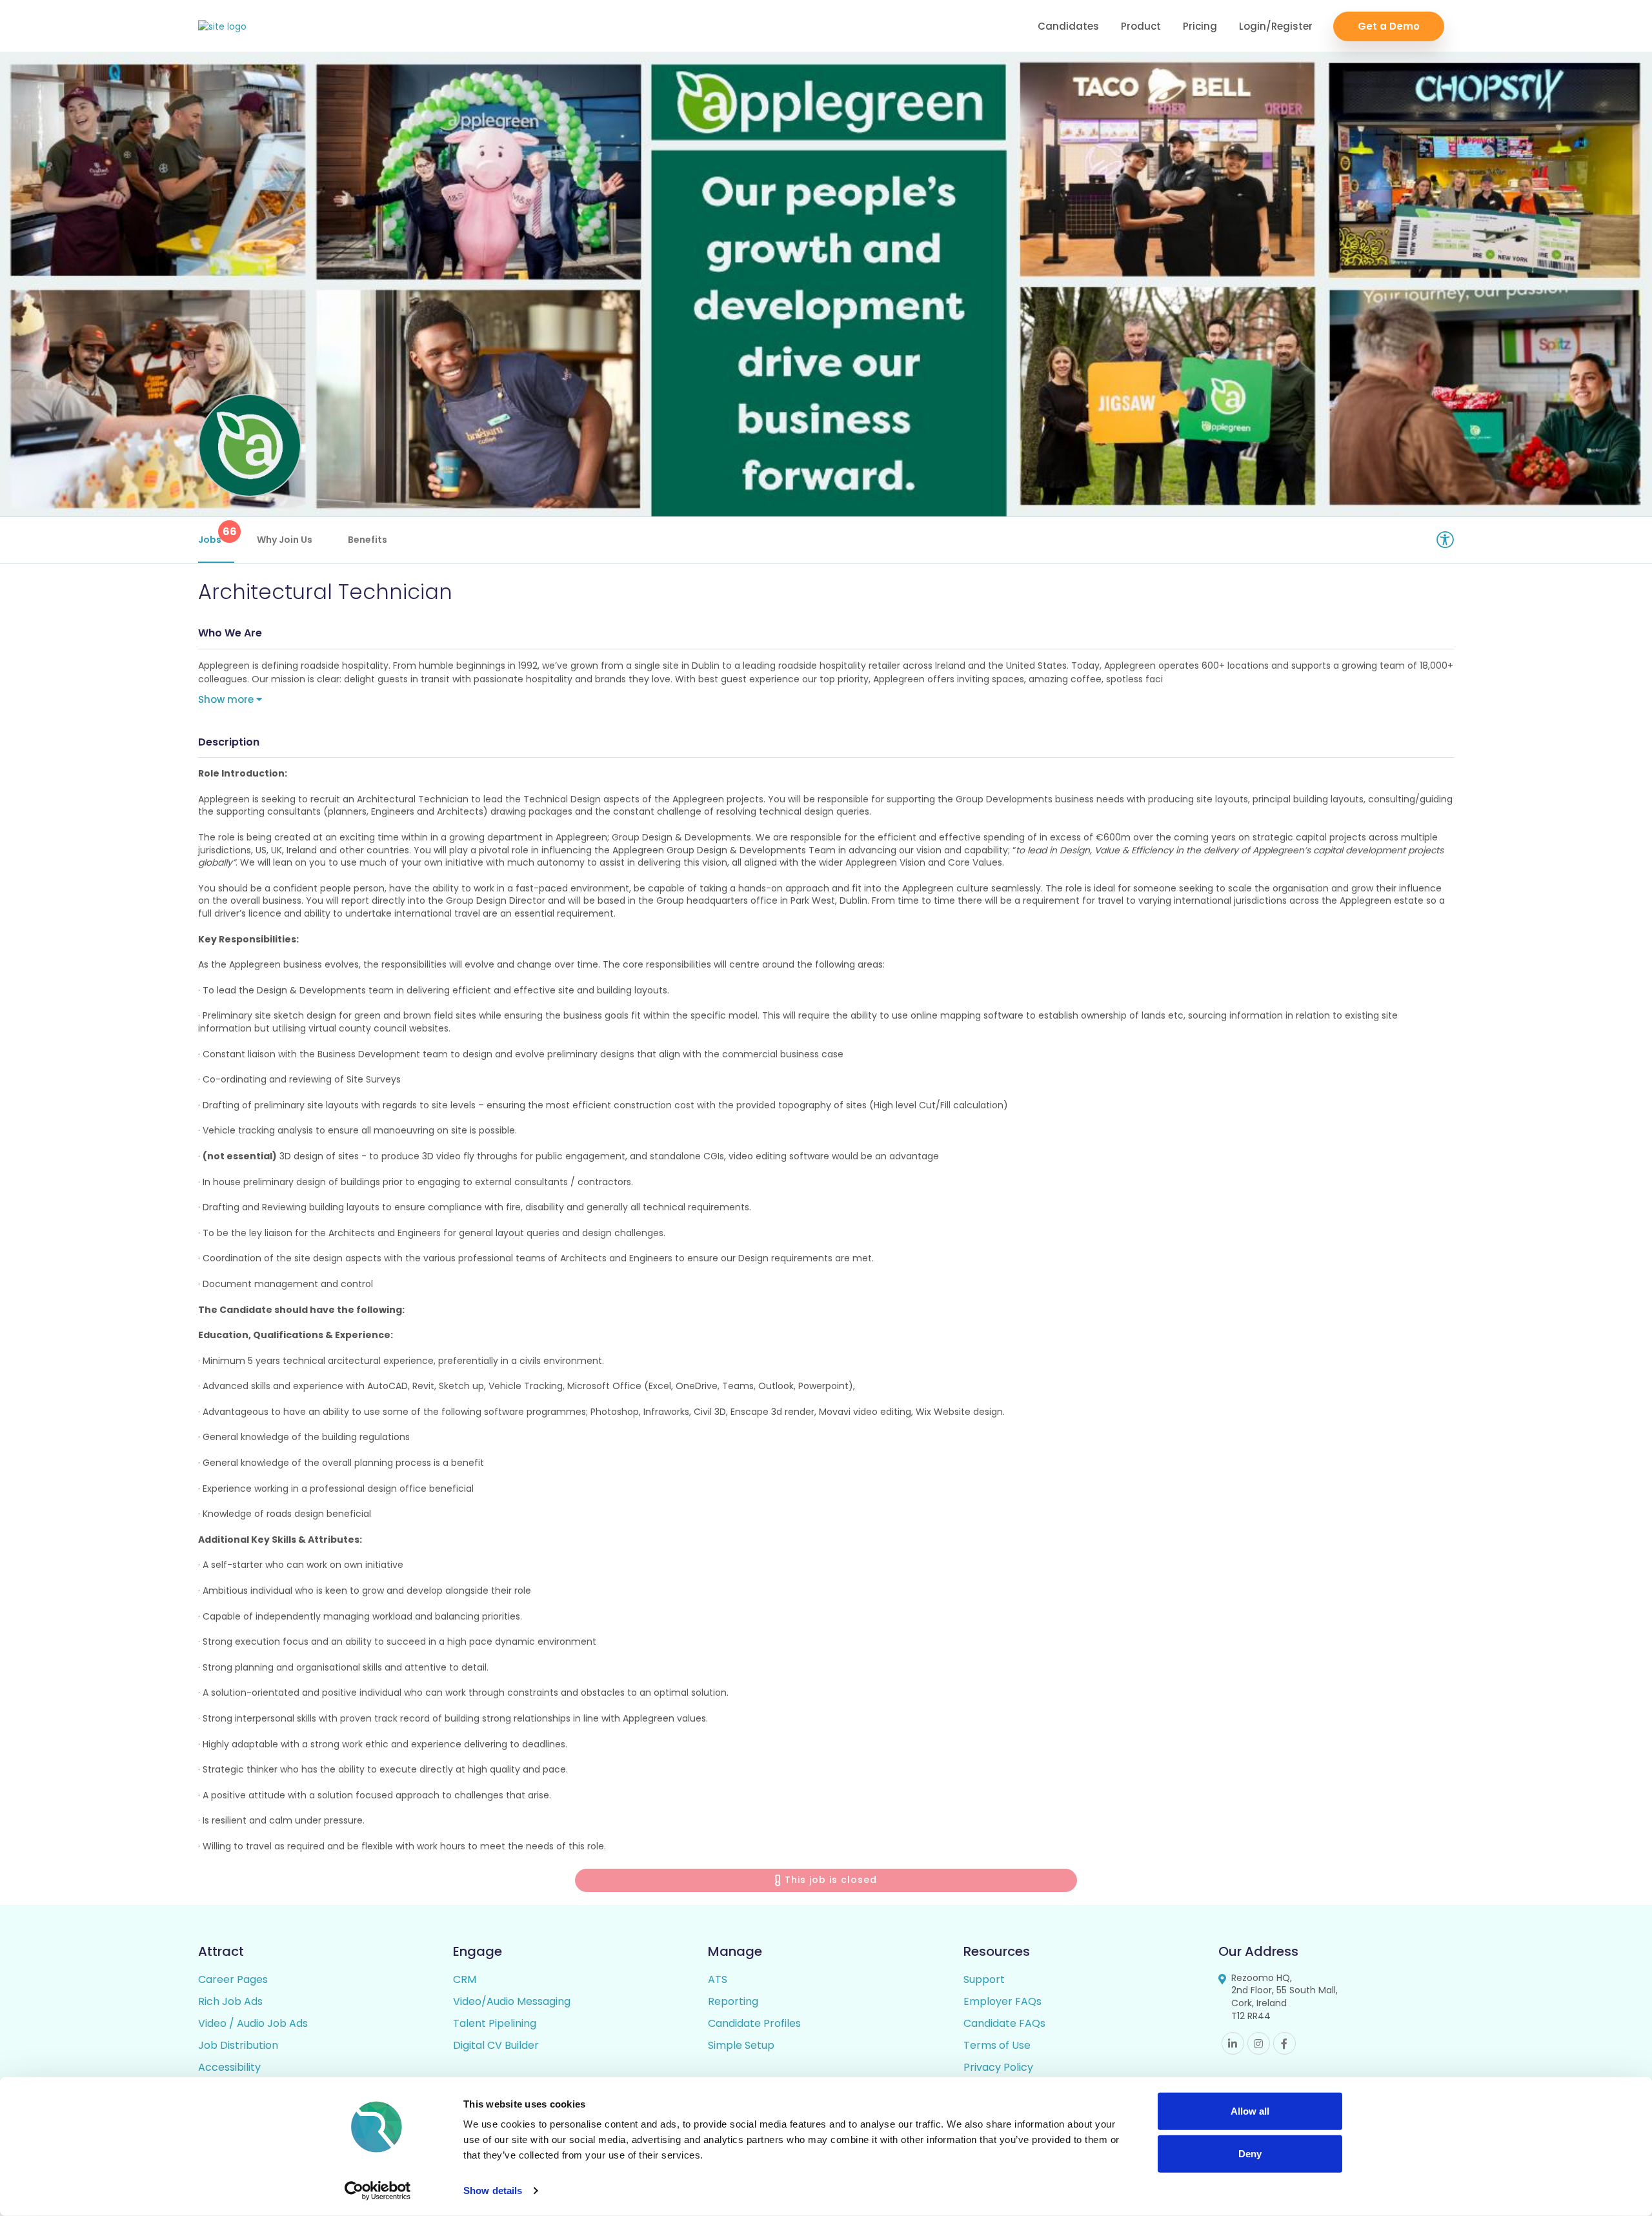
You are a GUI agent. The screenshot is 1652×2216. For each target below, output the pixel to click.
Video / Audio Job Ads (253, 2023)
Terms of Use (997, 2045)
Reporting (733, 2001)
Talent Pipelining (495, 2023)
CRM (465, 1979)
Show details (493, 2191)
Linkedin (1233, 2043)
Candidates (1068, 26)
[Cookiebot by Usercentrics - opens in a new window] (378, 2191)
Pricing (1200, 26)
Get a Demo (1389, 26)
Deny (1250, 2153)
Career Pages (233, 1979)
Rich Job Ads (230, 2001)
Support (984, 1979)
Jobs (216, 535)
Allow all (1250, 2111)
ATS (718, 1979)
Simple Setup (741, 2045)
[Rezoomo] (222, 27)
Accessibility (229, 2067)
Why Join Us (285, 540)
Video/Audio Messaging (512, 2001)
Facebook (1284, 2043)
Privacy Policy (998, 2067)
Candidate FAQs (1004, 2023)
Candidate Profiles (754, 2023)
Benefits (368, 540)
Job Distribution (238, 2045)
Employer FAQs (1002, 2001)
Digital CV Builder (496, 2045)
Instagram (1259, 2043)
